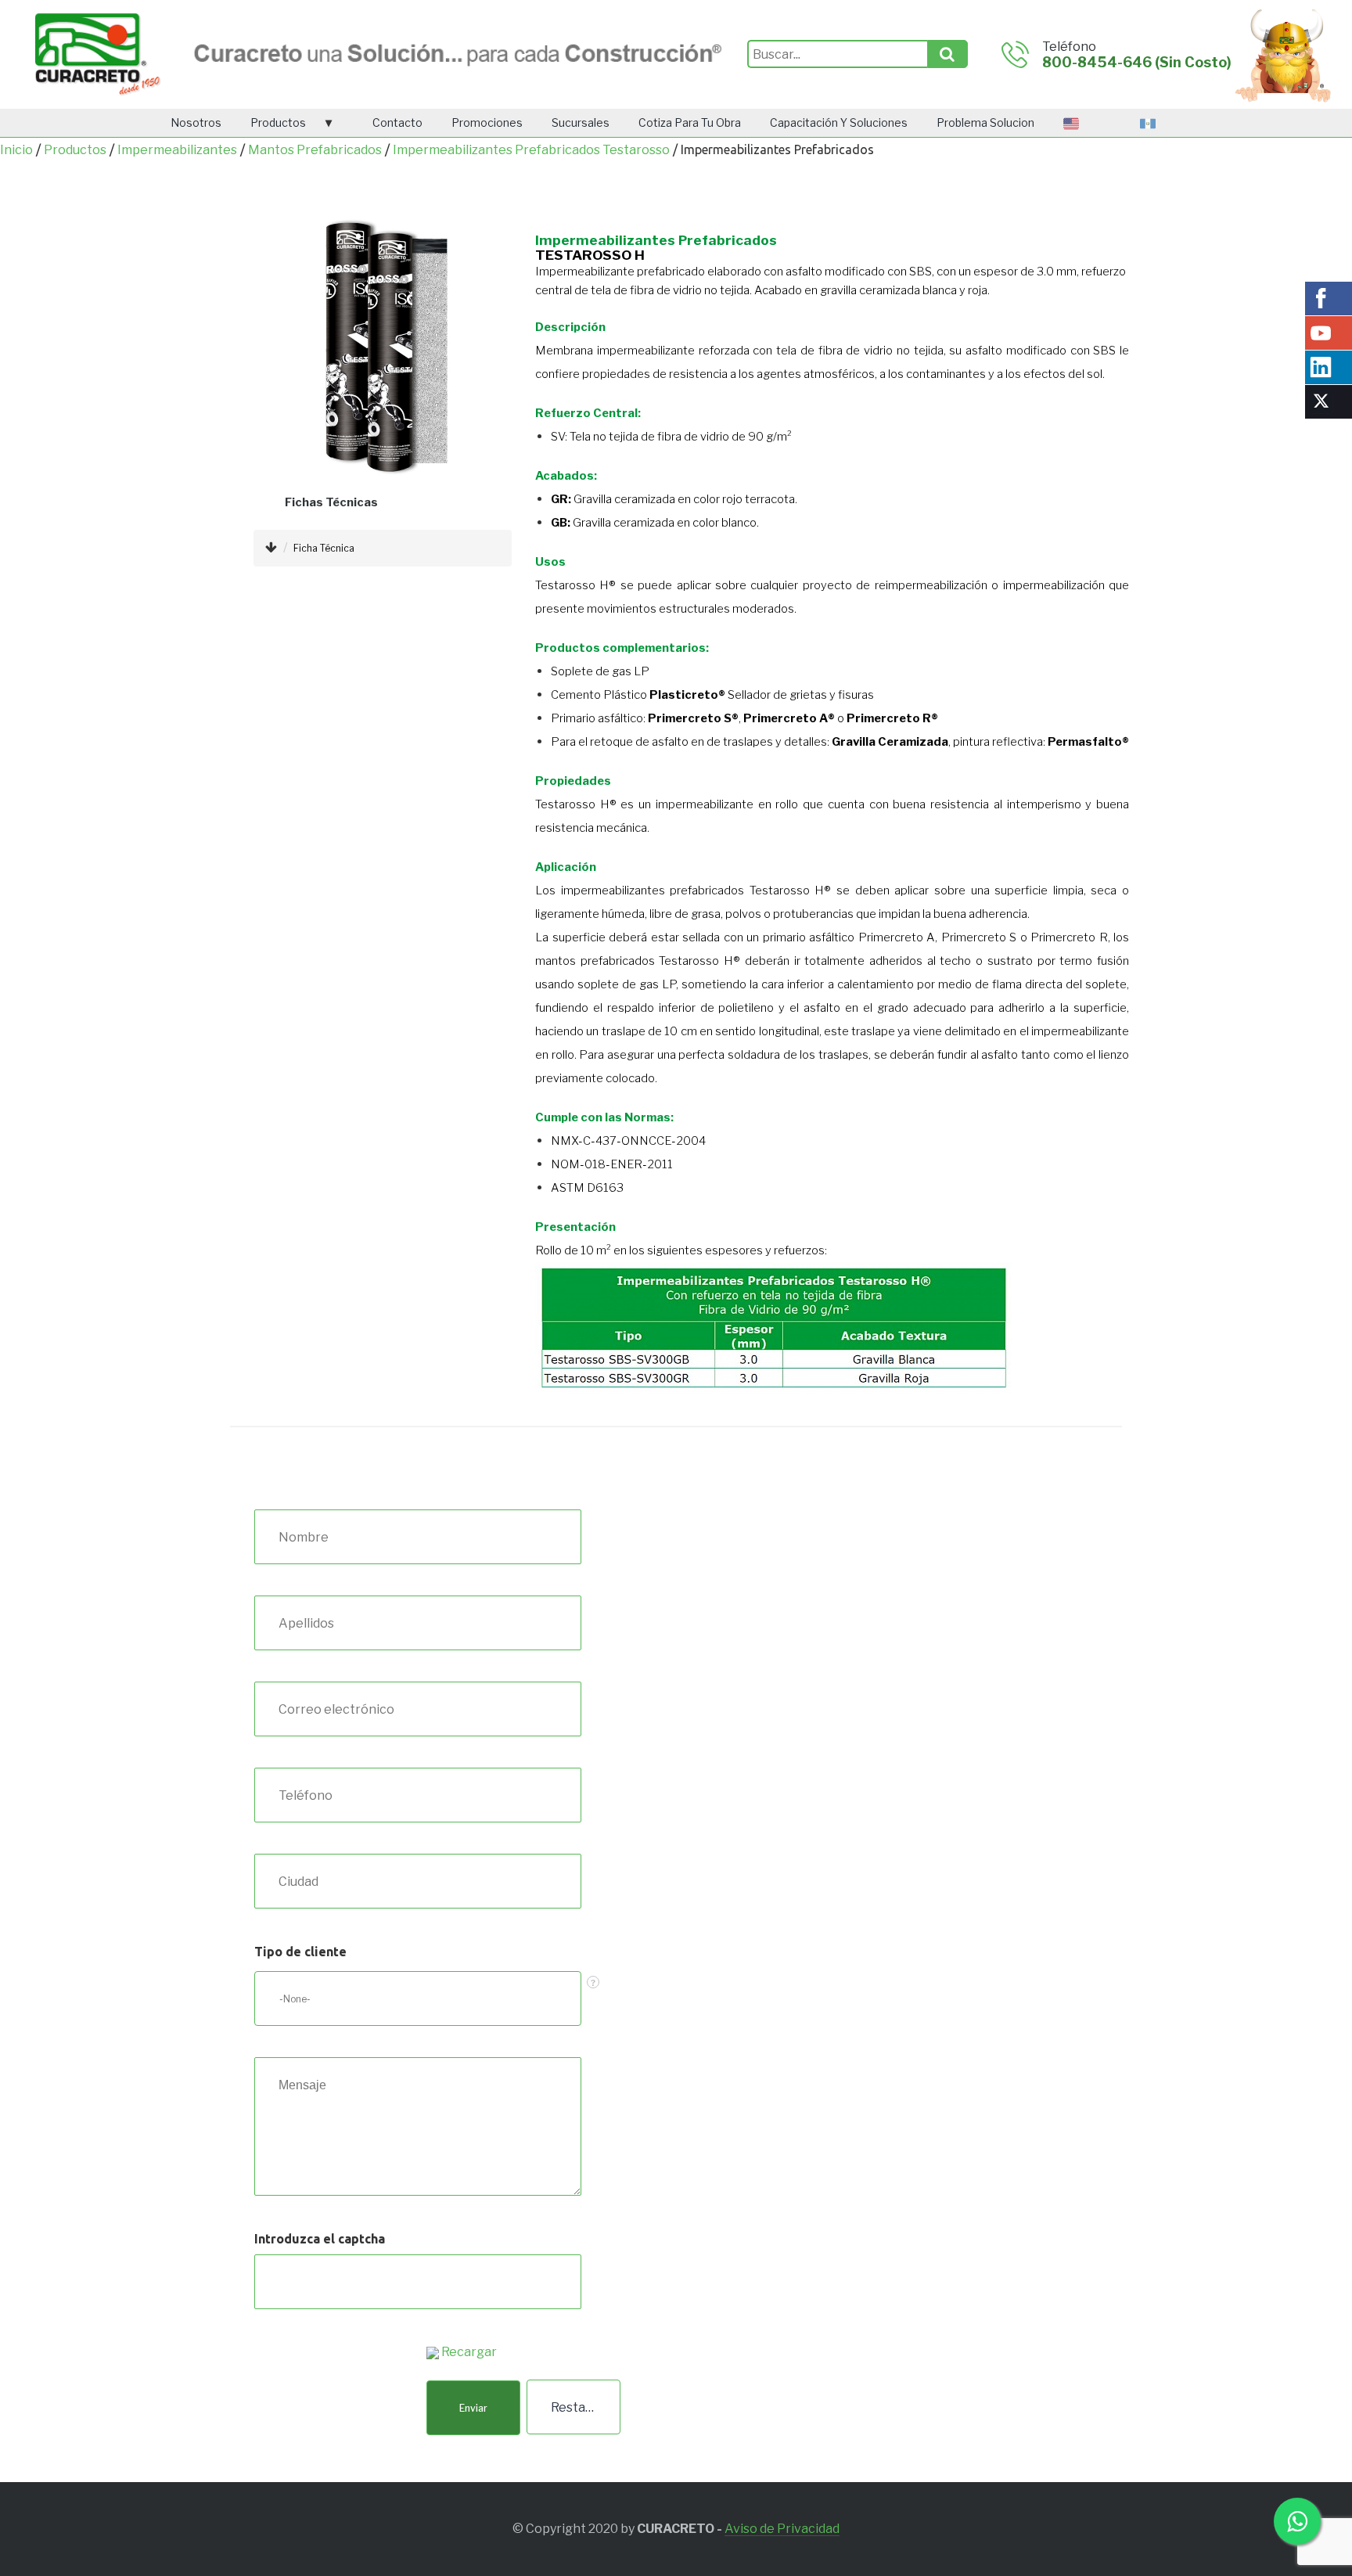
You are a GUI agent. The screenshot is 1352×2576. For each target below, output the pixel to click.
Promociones (487, 122)
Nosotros (196, 122)
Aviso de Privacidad (782, 2529)
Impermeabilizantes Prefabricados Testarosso (531, 150)
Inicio (16, 150)
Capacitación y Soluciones (839, 122)
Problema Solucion (985, 122)
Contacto (397, 122)
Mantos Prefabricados (315, 150)
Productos (278, 122)
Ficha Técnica (324, 548)
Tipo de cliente (300, 1952)
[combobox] (418, 1999)
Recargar (469, 2352)
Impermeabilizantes (177, 150)
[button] (473, 2408)
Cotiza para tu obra (690, 122)
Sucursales (581, 122)
